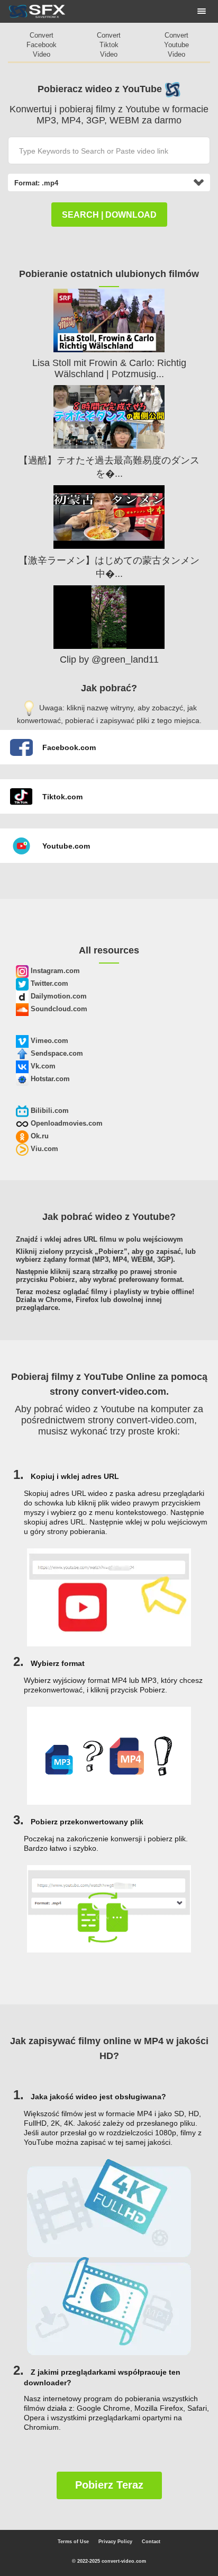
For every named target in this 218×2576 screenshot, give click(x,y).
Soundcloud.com (58, 1009)
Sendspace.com (56, 1053)
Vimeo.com (48, 1041)
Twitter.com (48, 983)
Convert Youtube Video (176, 45)
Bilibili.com (49, 1111)
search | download (109, 215)
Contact (151, 2542)
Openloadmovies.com (66, 1123)
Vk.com (42, 1066)
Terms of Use (73, 2542)
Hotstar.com (49, 1079)
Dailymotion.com (58, 996)
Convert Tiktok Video (109, 45)
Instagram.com (54, 971)
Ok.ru (39, 1136)
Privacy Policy (115, 2542)
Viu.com (43, 1149)
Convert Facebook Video (42, 45)
